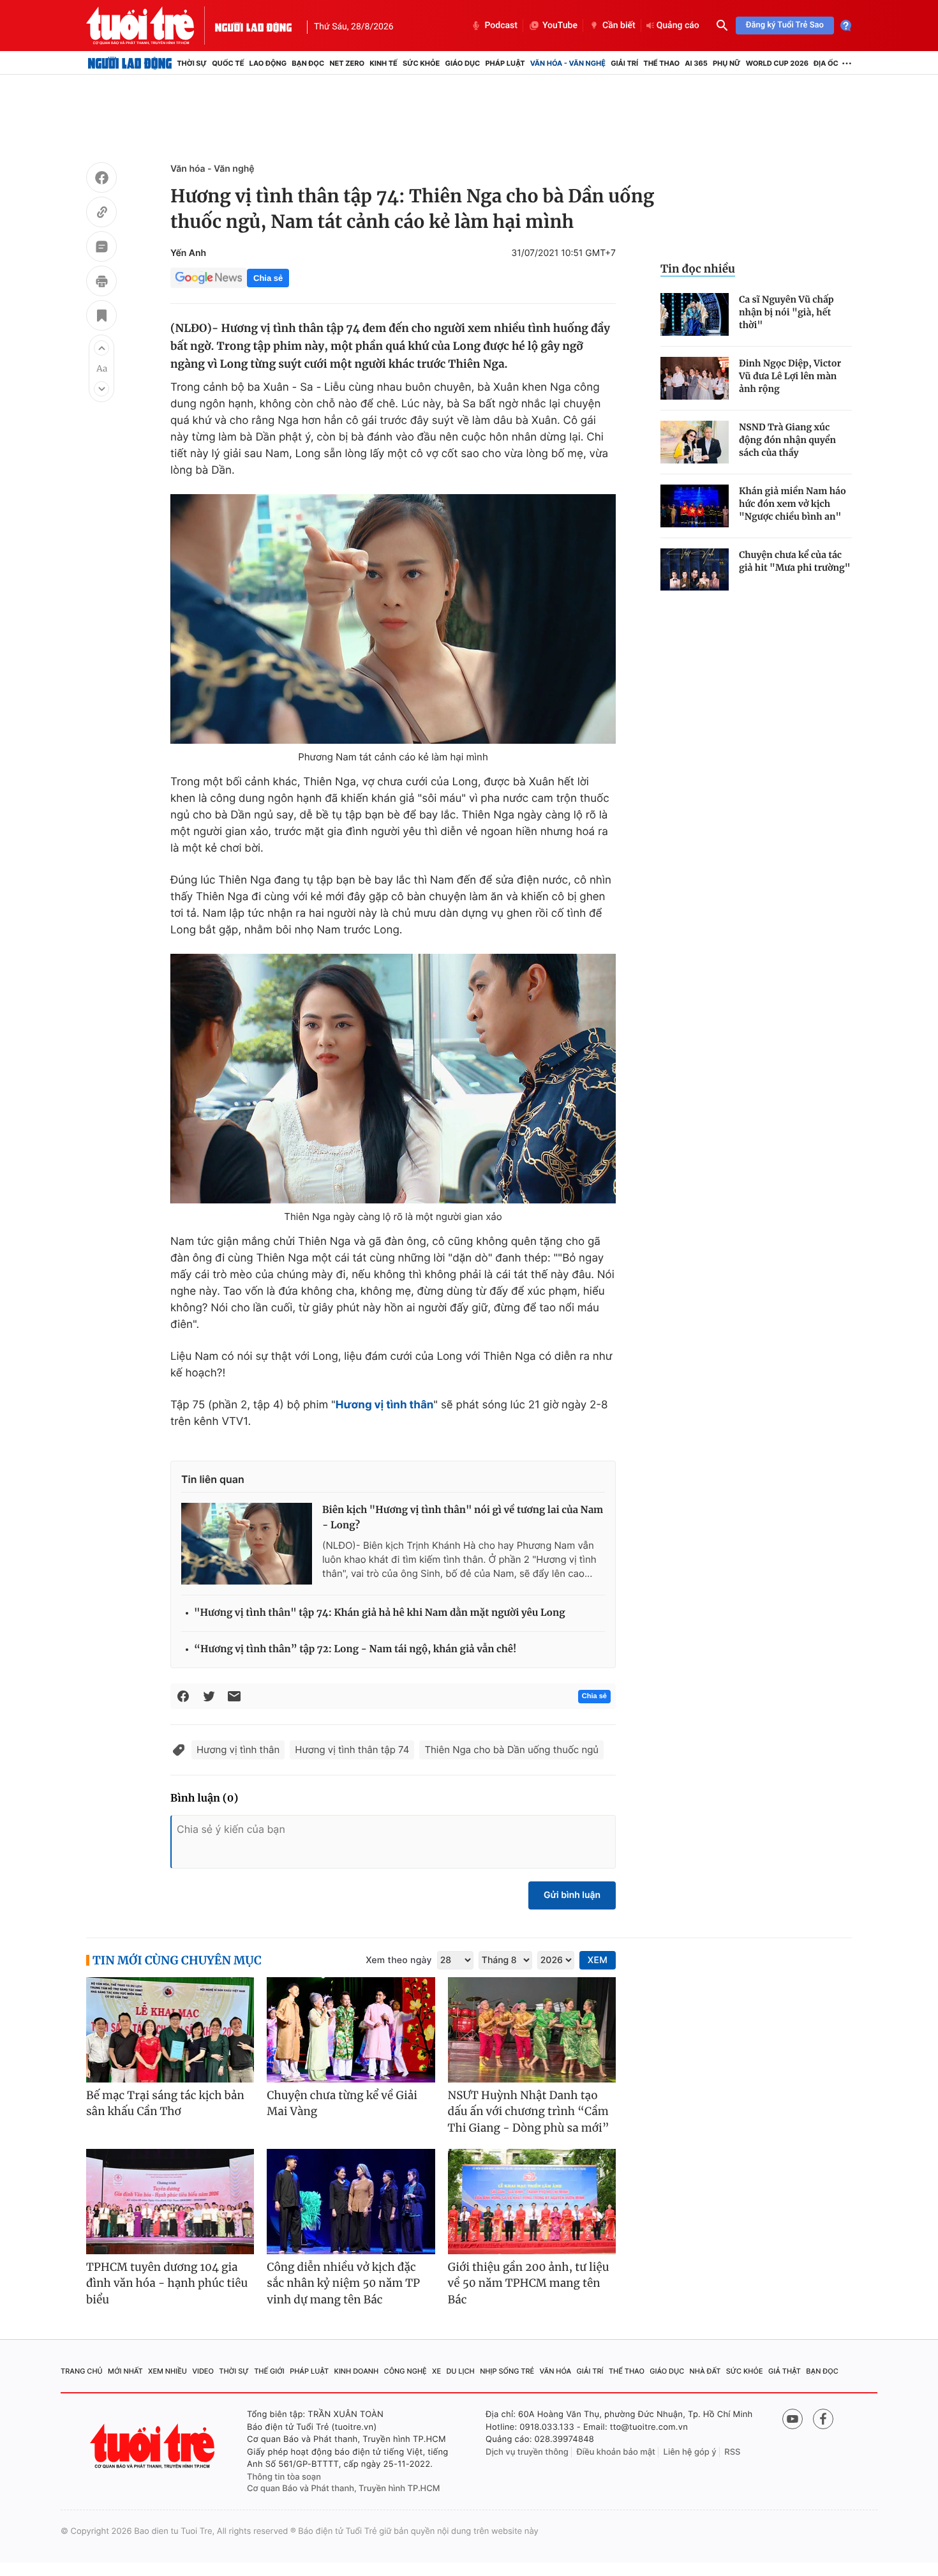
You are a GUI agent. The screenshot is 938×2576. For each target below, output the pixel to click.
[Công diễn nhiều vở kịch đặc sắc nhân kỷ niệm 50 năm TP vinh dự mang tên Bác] (351, 2202)
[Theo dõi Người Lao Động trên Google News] (209, 278)
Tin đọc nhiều (698, 269)
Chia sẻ (268, 278)
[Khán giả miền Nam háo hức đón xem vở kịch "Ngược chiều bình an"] (695, 506)
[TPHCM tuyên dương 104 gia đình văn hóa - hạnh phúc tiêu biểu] (170, 2202)
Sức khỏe (421, 63)
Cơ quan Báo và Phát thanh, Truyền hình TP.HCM (344, 2489)
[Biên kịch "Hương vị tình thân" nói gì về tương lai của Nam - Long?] (247, 1544)
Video (203, 2371)
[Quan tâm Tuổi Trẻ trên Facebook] (823, 2419)
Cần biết (619, 26)
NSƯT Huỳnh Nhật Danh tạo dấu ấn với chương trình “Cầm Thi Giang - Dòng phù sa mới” (529, 2112)
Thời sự (192, 63)
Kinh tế (383, 63)
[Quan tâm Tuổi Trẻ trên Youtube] (793, 2419)
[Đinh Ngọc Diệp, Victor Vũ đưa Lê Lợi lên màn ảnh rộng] (695, 378)
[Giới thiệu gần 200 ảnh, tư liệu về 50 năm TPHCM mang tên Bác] (532, 2202)
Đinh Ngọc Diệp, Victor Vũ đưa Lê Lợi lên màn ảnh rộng (790, 376)
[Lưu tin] (101, 317)
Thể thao (661, 63)
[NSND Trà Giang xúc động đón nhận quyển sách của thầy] (695, 442)
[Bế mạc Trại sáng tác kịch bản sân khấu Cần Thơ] (170, 2030)
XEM (598, 1960)
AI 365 (696, 63)
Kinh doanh (357, 2371)
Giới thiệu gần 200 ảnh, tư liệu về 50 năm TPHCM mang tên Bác (529, 2283)
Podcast (501, 26)
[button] (101, 348)
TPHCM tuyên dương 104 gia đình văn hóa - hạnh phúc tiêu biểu (167, 2283)
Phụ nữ (727, 63)
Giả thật (785, 2371)
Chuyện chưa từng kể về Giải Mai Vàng (342, 2104)
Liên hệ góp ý (690, 2452)
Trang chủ (82, 2371)
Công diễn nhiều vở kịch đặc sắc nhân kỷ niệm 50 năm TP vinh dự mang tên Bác (343, 2283)
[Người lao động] (253, 26)
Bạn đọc (308, 63)
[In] (101, 283)
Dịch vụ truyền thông (527, 2452)
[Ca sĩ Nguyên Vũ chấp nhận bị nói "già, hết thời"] (695, 314)
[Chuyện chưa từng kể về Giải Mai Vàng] (351, 2030)
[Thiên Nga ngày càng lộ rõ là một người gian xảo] (393, 1079)
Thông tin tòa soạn (284, 2477)
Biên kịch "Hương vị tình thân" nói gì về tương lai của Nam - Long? (463, 1518)
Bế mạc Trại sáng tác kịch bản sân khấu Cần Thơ (165, 2104)
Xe (436, 2371)
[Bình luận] (101, 248)
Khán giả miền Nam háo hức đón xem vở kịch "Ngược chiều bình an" (793, 504)
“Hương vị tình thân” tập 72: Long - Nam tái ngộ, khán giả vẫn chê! (355, 1649)
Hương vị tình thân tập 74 (352, 1750)
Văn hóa (556, 2371)
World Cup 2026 (777, 63)
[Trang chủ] (130, 63)
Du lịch (460, 2371)
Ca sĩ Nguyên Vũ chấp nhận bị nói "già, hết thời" (786, 312)
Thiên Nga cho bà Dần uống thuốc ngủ (511, 1750)
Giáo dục (463, 63)
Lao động (268, 63)
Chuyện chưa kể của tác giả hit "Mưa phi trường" (795, 561)
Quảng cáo (678, 26)
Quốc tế (228, 63)
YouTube (560, 26)
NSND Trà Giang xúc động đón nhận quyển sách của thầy (787, 440)
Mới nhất (125, 2371)
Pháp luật (505, 63)
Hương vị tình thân (238, 1750)
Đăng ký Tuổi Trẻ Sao (785, 25)
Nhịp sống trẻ (507, 2371)
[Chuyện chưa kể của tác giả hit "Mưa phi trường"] (695, 570)
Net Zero (347, 63)
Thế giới (269, 2371)
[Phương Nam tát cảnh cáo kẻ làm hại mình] (393, 619)
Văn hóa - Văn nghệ (568, 63)
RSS (732, 2452)
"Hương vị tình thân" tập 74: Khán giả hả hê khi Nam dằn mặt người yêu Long (380, 1613)
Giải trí (624, 63)
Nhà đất (705, 2371)
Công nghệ (406, 2371)
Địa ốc (826, 63)
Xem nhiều (167, 2371)
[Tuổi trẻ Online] (154, 2446)
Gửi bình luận (572, 1895)
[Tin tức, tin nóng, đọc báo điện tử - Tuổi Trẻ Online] (151, 26)
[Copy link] (101, 214)
